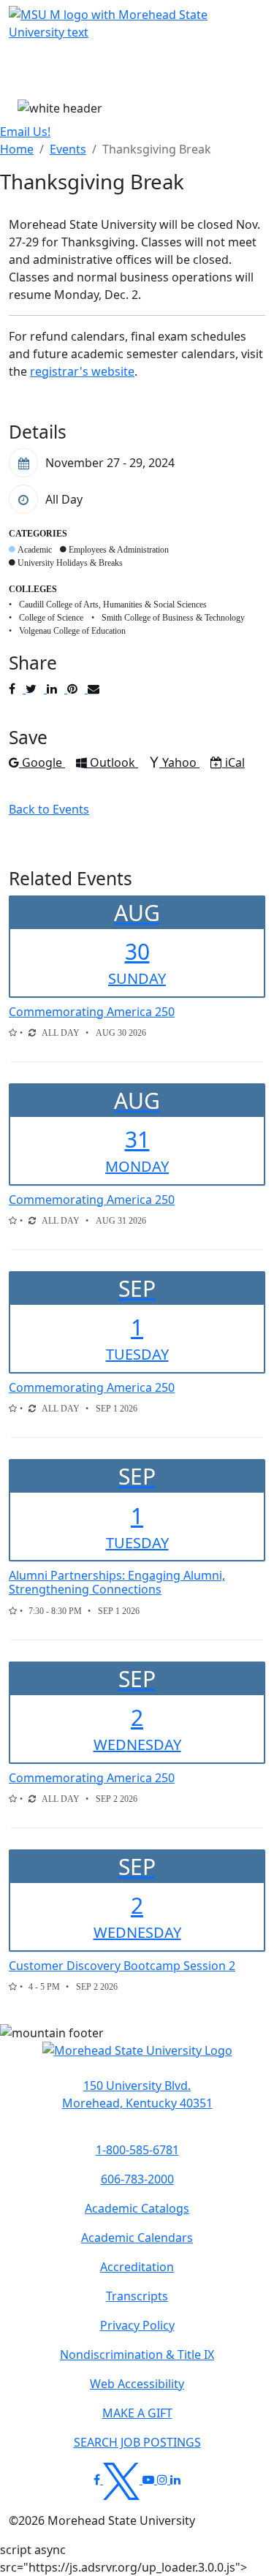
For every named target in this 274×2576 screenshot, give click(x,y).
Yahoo (180, 762)
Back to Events (49, 809)
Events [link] (68, 149)
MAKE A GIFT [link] (137, 2413)
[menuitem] (17, 149)
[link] (137, 2094)
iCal (235, 762)
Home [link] (17, 149)
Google (43, 762)
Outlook (114, 762)
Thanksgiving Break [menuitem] (157, 149)
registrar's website (82, 371)
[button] (137, 2058)
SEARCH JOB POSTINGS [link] (137, 2442)
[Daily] (32, 1033)
